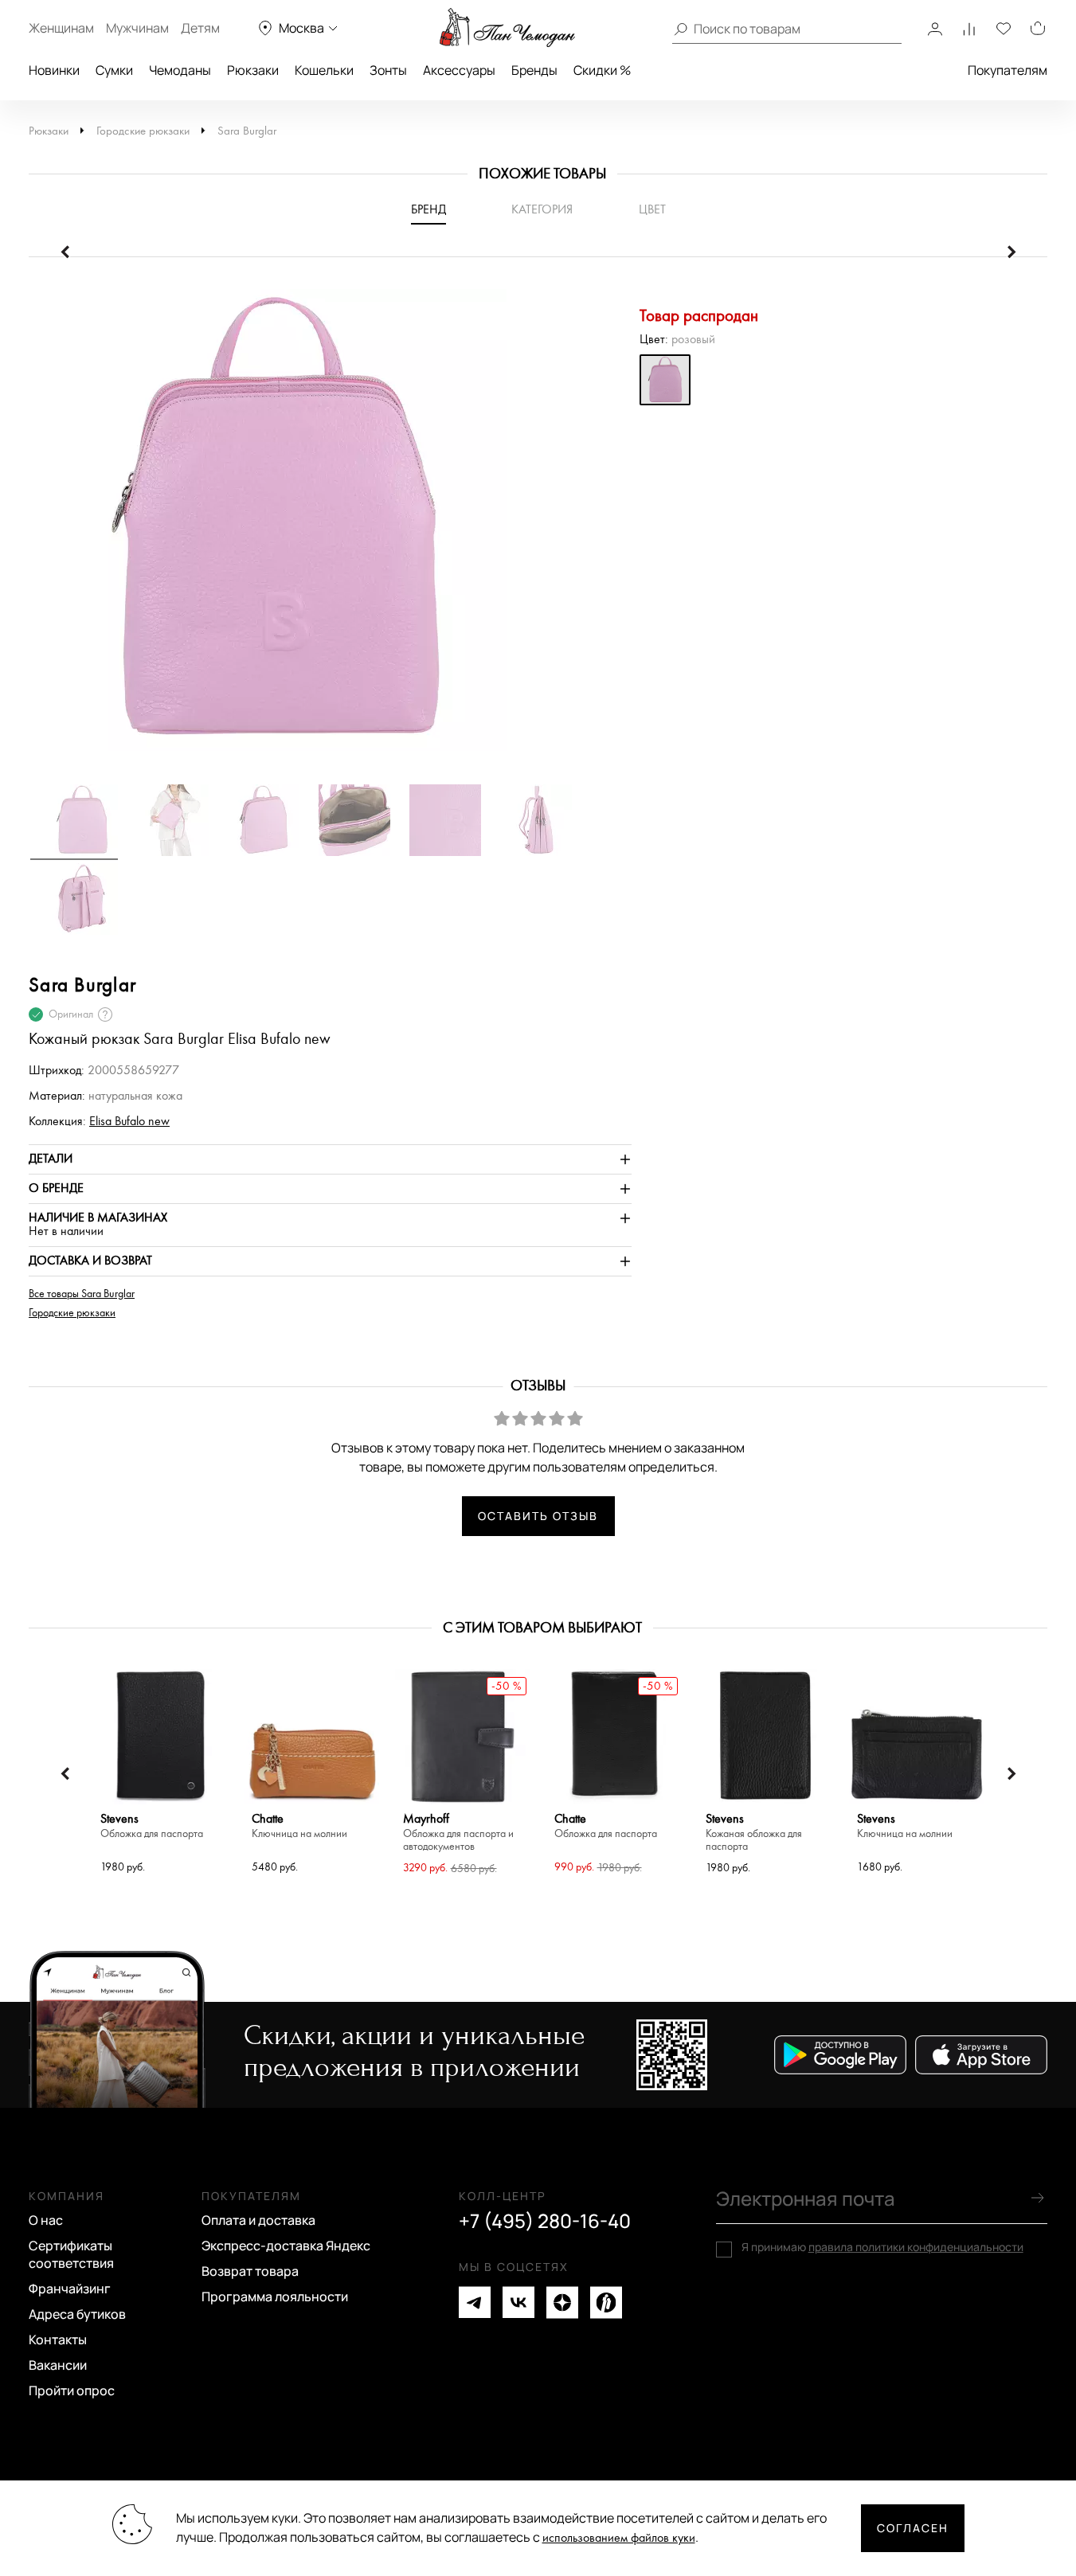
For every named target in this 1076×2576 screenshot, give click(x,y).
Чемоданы (180, 70)
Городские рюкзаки (143, 131)
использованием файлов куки (619, 2538)
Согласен (913, 2528)
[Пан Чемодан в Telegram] (475, 2302)
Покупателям (1008, 70)
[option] (331, 528)
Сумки (114, 70)
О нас (46, 2220)
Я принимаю (882, 2247)
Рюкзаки (253, 70)
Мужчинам (137, 28)
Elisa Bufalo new (129, 1122)
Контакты (58, 2340)
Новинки (54, 70)
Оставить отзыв (538, 1516)
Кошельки (324, 70)
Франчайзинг (70, 2289)
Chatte (299, 1826)
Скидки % (602, 70)
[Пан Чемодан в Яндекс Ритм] (606, 2302)
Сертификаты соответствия (71, 2254)
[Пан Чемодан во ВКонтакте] (518, 2302)
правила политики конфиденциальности (916, 2247)
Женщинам (61, 28)
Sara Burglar (247, 131)
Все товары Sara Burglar (82, 1294)
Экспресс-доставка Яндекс (286, 2246)
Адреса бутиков (77, 2314)
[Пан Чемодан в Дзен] (562, 2302)
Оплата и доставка (258, 2220)
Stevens (152, 1826)
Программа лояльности (275, 2297)
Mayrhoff (458, 1833)
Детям (200, 28)
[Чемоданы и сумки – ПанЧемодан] (507, 28)
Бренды (534, 70)
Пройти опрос (72, 2390)
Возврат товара (250, 2271)
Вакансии (58, 2365)
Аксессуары (459, 70)
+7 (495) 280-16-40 (545, 2221)
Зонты (388, 70)
